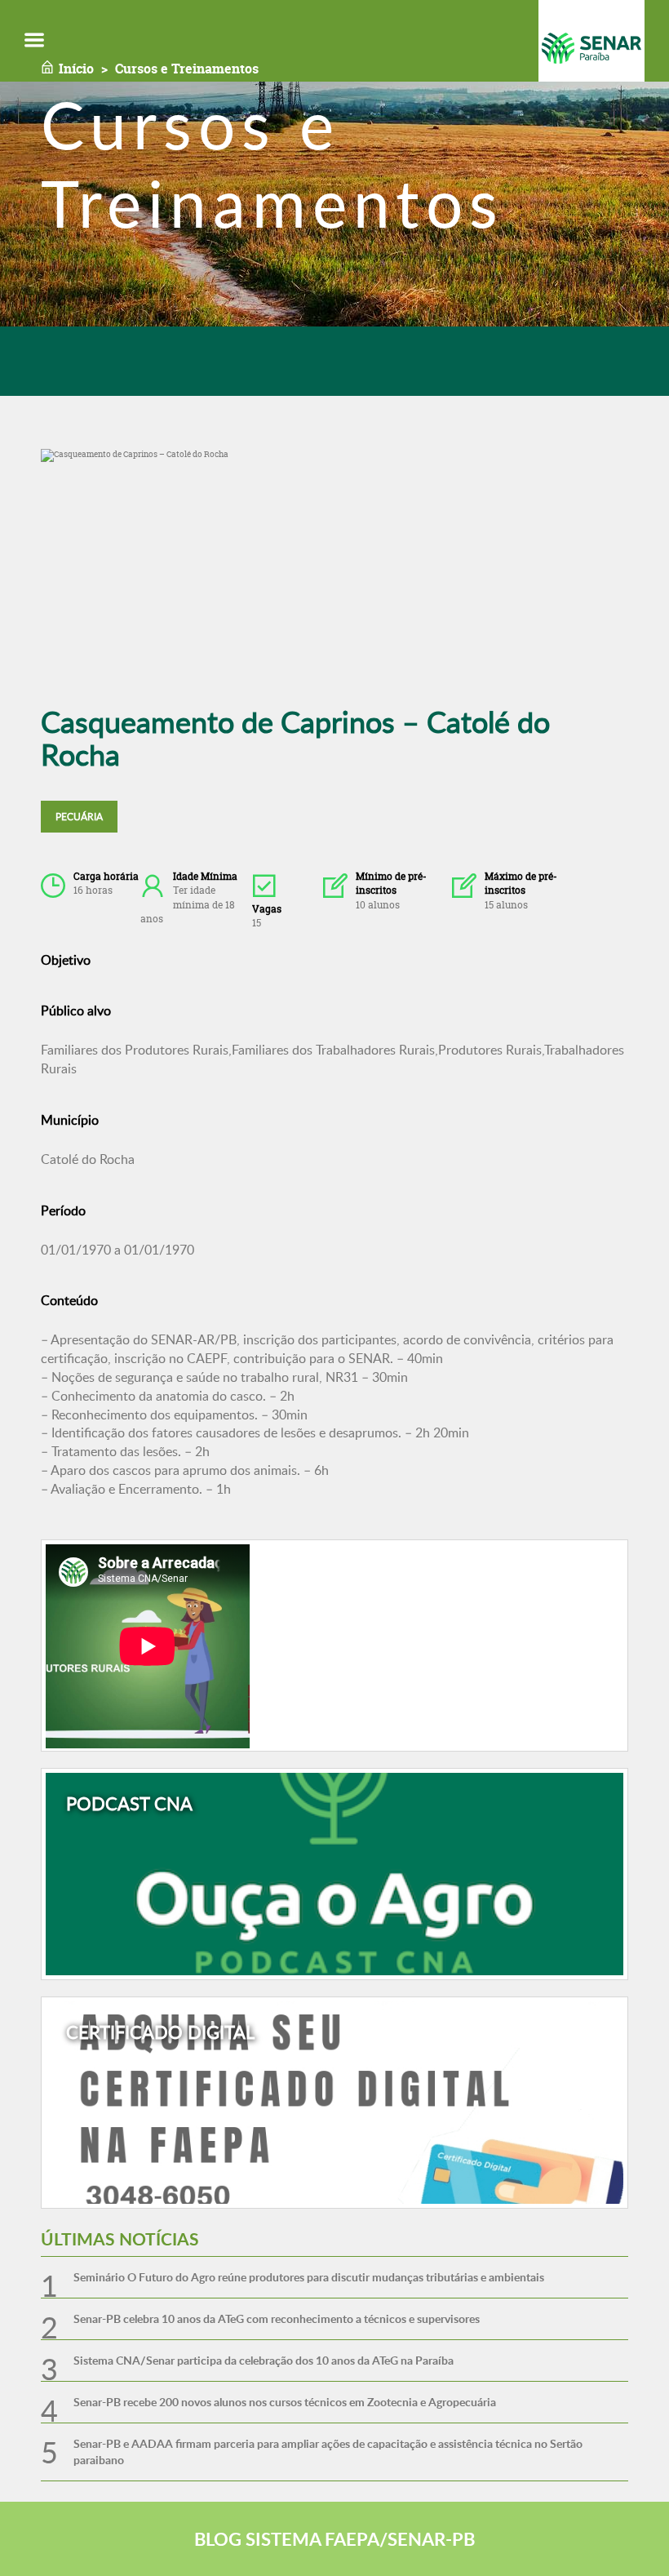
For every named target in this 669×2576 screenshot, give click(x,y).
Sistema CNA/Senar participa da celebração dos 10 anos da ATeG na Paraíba (264, 2360)
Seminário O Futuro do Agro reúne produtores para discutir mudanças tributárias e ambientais (309, 2277)
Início (76, 69)
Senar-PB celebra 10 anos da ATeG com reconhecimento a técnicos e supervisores (277, 2318)
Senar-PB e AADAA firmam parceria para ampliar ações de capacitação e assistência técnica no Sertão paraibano (328, 2452)
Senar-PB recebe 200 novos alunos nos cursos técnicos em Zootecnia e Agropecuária (285, 2402)
